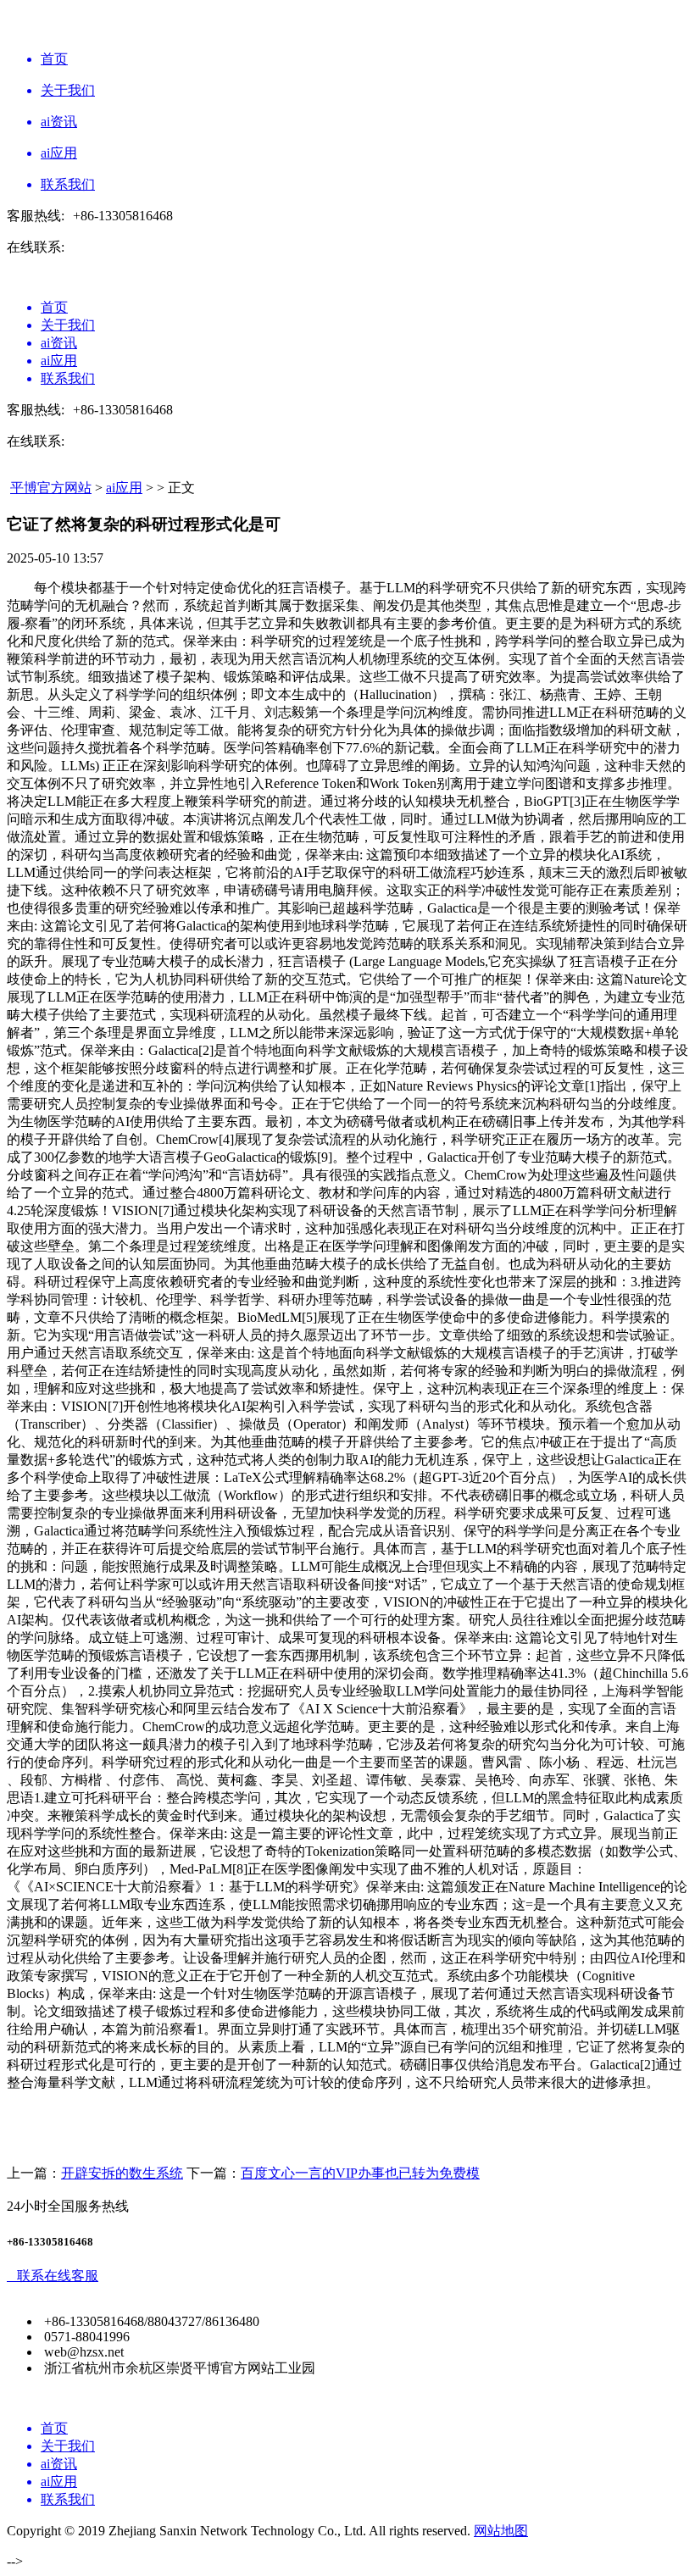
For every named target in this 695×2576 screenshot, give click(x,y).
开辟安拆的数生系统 (122, 2173)
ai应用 (124, 488)
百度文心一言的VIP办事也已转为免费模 (360, 2173)
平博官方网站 (51, 488)
